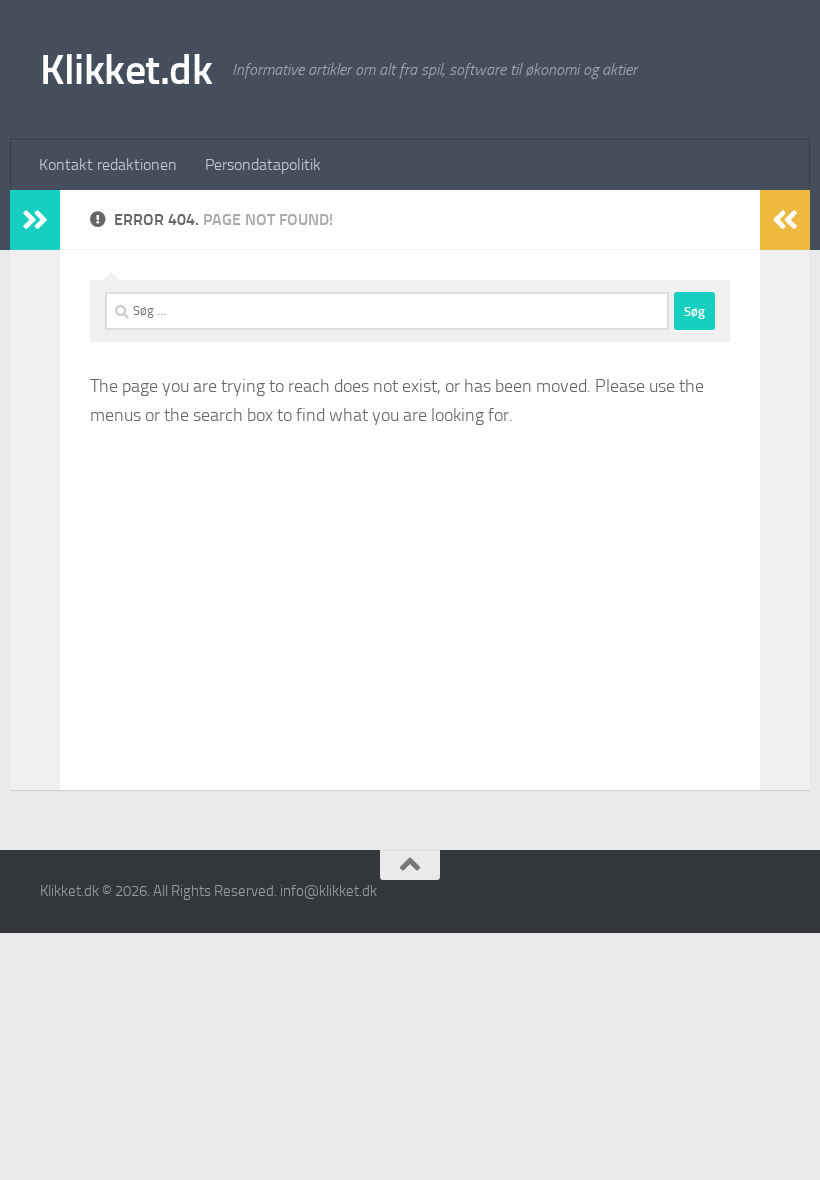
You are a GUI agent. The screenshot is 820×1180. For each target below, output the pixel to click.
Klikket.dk (126, 70)
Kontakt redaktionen (108, 164)
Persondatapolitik (263, 164)
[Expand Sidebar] (35, 220)
